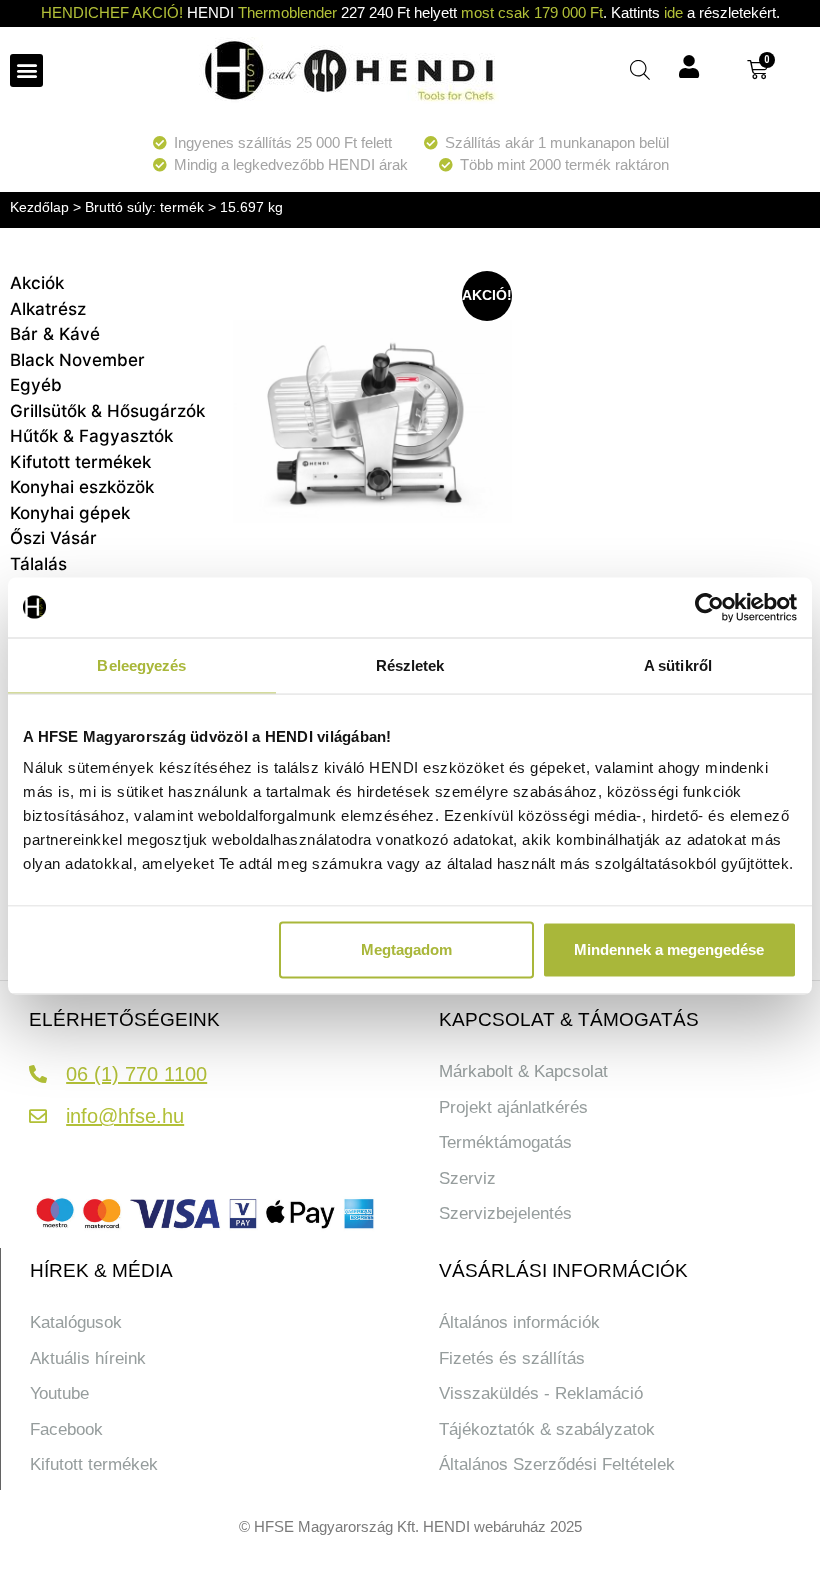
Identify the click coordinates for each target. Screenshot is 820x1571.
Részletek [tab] (410, 664)
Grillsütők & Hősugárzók (107, 411)
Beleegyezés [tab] (141, 664)
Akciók (37, 283)
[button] (26, 70)
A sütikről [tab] (678, 664)
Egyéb (36, 385)
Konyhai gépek (70, 513)
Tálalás (38, 564)
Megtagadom (406, 949)
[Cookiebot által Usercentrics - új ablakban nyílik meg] (709, 607)
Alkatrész (48, 309)
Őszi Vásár (53, 538)
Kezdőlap (39, 207)
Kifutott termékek (80, 462)
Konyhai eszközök (82, 487)
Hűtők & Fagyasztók (91, 436)
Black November (77, 360)
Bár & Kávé (55, 334)
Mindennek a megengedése (669, 949)
